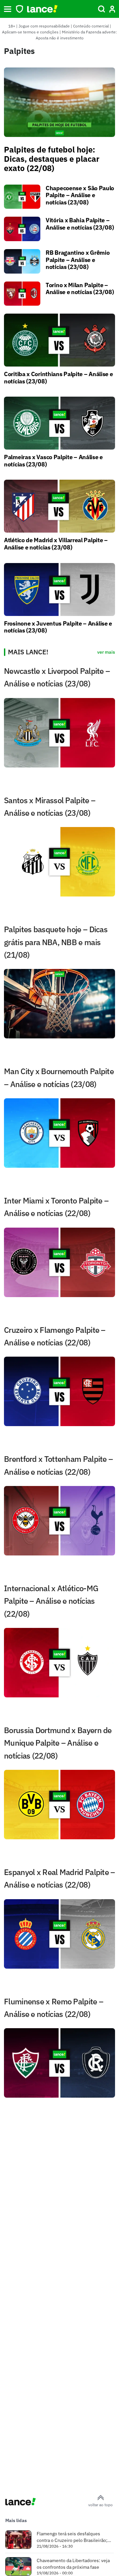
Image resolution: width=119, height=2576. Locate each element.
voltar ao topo (100, 2505)
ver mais (106, 652)
